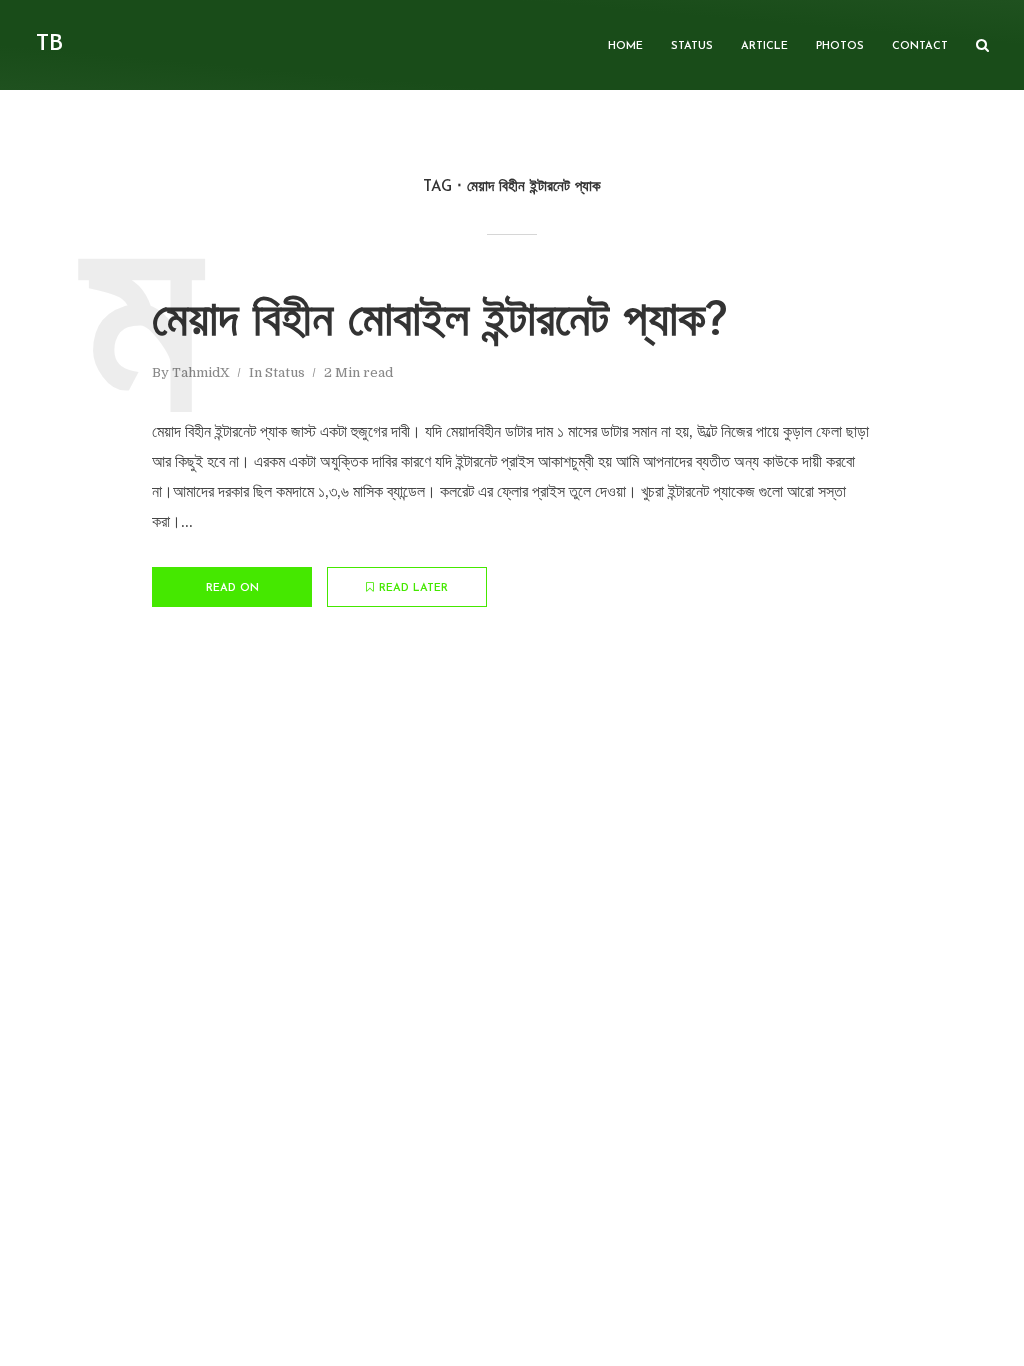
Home (625, 46)
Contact (920, 46)
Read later (413, 588)
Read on (232, 588)
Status (692, 46)
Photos (840, 46)
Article (764, 46)
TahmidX (201, 372)
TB (49, 44)
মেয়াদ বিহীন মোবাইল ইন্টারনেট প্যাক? (439, 323)
